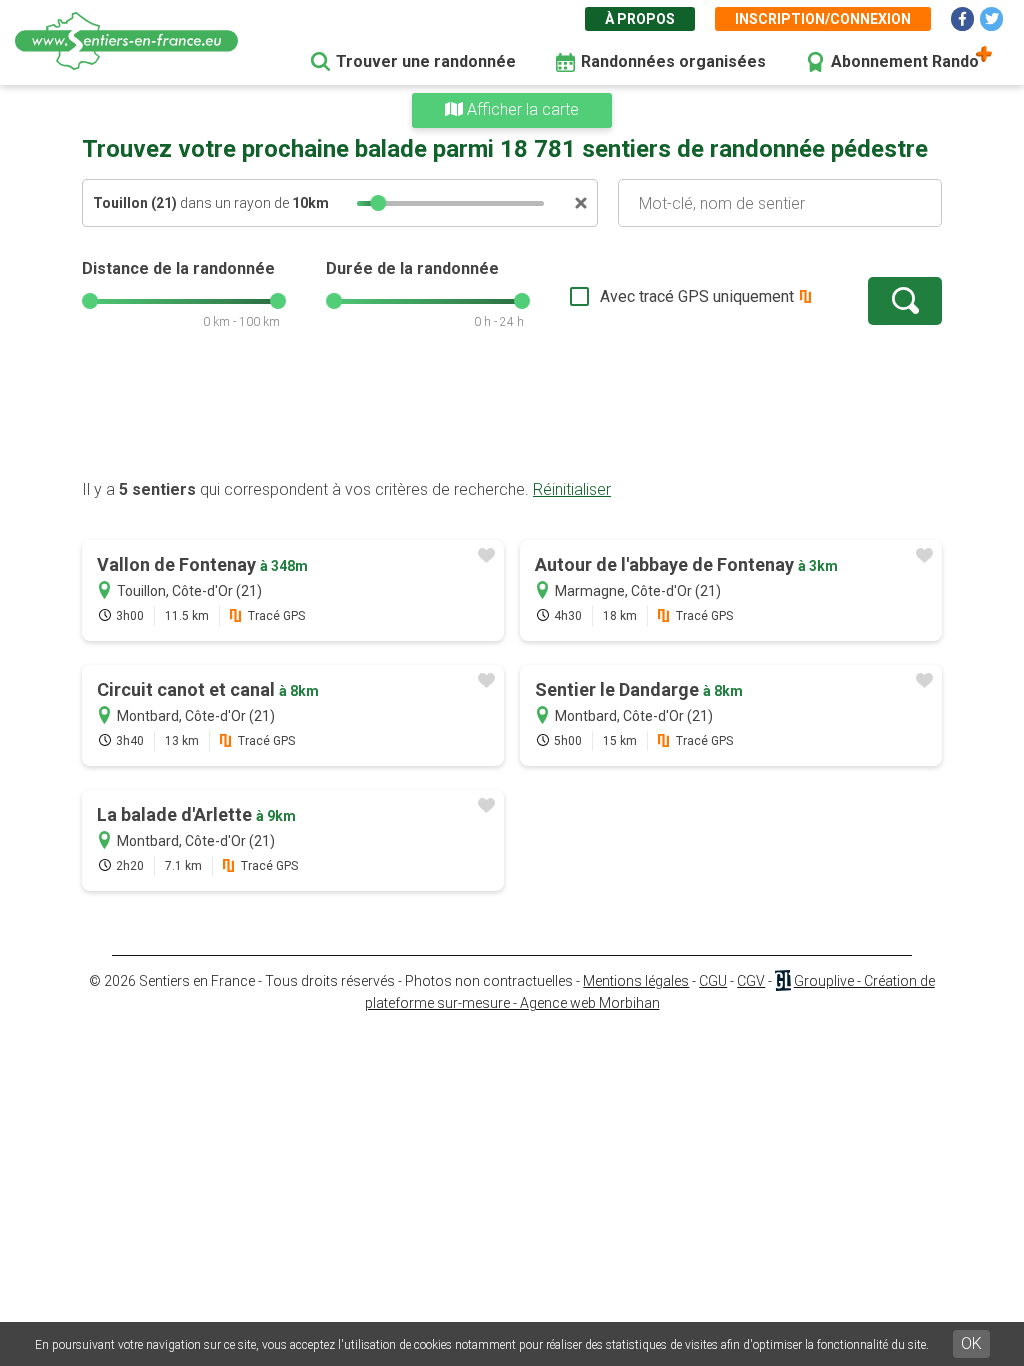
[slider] (378, 203)
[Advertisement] (512, 415)
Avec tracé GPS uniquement (697, 296)
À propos (640, 19)
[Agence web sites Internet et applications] (782, 981)
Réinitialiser (572, 489)
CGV (751, 981)
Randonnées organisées (673, 61)
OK (971, 1343)
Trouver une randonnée (426, 61)
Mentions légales (636, 981)
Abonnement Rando (905, 61)
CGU (713, 981)
